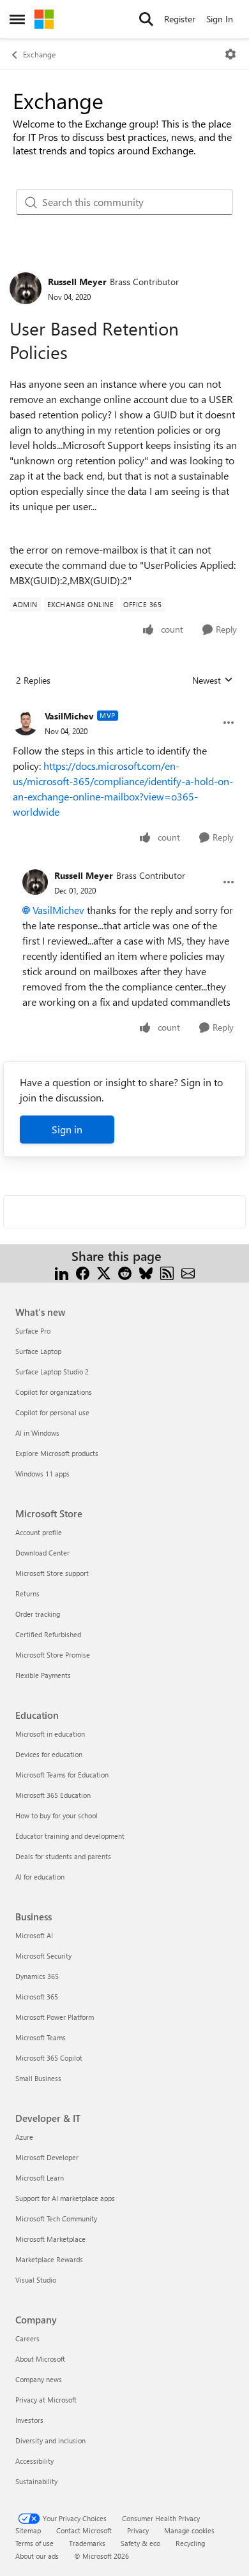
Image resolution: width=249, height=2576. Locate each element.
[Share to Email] (188, 1271)
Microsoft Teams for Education (62, 1775)
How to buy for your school (57, 1815)
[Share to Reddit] (125, 1271)
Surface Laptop (38, 1351)
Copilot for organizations (54, 1392)
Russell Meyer (77, 282)
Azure (24, 2137)
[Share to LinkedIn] (62, 1271)
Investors (29, 2420)
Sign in (67, 1129)
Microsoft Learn (40, 2178)
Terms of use (34, 2543)
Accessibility (34, 2461)
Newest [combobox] (213, 681)
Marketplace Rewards (49, 2259)
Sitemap (28, 2530)
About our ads (37, 2556)
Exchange (39, 54)
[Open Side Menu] (17, 19)
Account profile (39, 1532)
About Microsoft (40, 2359)
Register (180, 19)
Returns (27, 1593)
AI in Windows (37, 1433)
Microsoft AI (34, 1935)
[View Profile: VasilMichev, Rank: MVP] (26, 723)
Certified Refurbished (48, 1634)
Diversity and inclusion (50, 2440)
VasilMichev (69, 716)
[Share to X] (104, 1271)
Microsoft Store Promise (53, 1655)
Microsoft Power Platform (55, 2017)
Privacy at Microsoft (46, 2400)
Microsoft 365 (37, 1997)
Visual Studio (36, 2280)
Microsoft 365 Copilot (49, 2058)
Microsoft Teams (41, 2037)
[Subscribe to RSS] (167, 1271)
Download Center (42, 1553)
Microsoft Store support (52, 1573)
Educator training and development (70, 1836)
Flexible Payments (43, 1675)
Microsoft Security (43, 1956)
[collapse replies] (124, 706)
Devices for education (49, 1754)
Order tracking (38, 1614)
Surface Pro (33, 1331)
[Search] (146, 19)
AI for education (40, 1877)
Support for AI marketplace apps (65, 2198)
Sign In (220, 19)
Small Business (38, 2078)
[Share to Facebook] (83, 1271)
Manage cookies (189, 2530)
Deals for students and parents (63, 1856)
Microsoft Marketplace (50, 2239)
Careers (27, 2338)
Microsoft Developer (47, 2157)
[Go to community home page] (44, 19)
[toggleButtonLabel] (230, 54)
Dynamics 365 (37, 1976)
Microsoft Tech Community (56, 2219)
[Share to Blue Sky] (146, 1271)
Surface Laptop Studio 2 (52, 1372)
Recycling (190, 2543)
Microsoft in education (50, 1734)
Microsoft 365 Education (53, 1795)
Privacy (138, 2530)
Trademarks (87, 2543)
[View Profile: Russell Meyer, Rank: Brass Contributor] (26, 288)
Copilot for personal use (52, 1412)
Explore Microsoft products (57, 1453)
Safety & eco (140, 2543)
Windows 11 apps (42, 1474)
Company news (39, 2379)
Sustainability (36, 2481)
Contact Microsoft (84, 2530)
